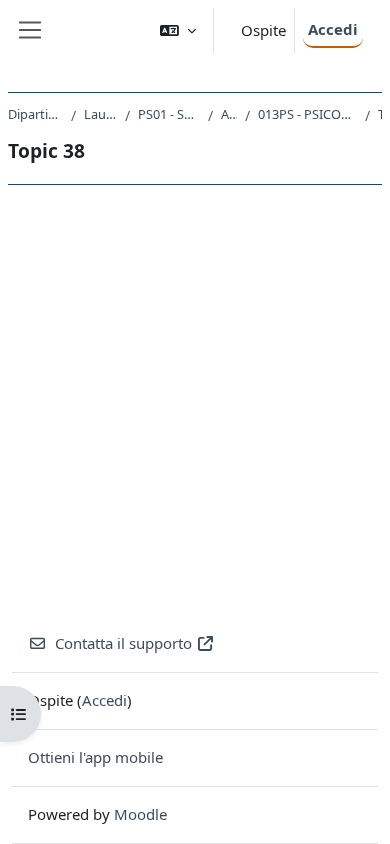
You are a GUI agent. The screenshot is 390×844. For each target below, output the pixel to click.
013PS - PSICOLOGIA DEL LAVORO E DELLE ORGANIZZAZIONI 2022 (307, 114)
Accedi (333, 29)
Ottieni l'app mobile (95, 757)
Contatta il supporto (123, 643)
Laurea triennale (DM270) (100, 114)
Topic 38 (380, 114)
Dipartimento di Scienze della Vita (35, 114)
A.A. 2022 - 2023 (229, 114)
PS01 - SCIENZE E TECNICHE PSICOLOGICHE (169, 114)
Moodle (140, 814)
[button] (178, 30)
